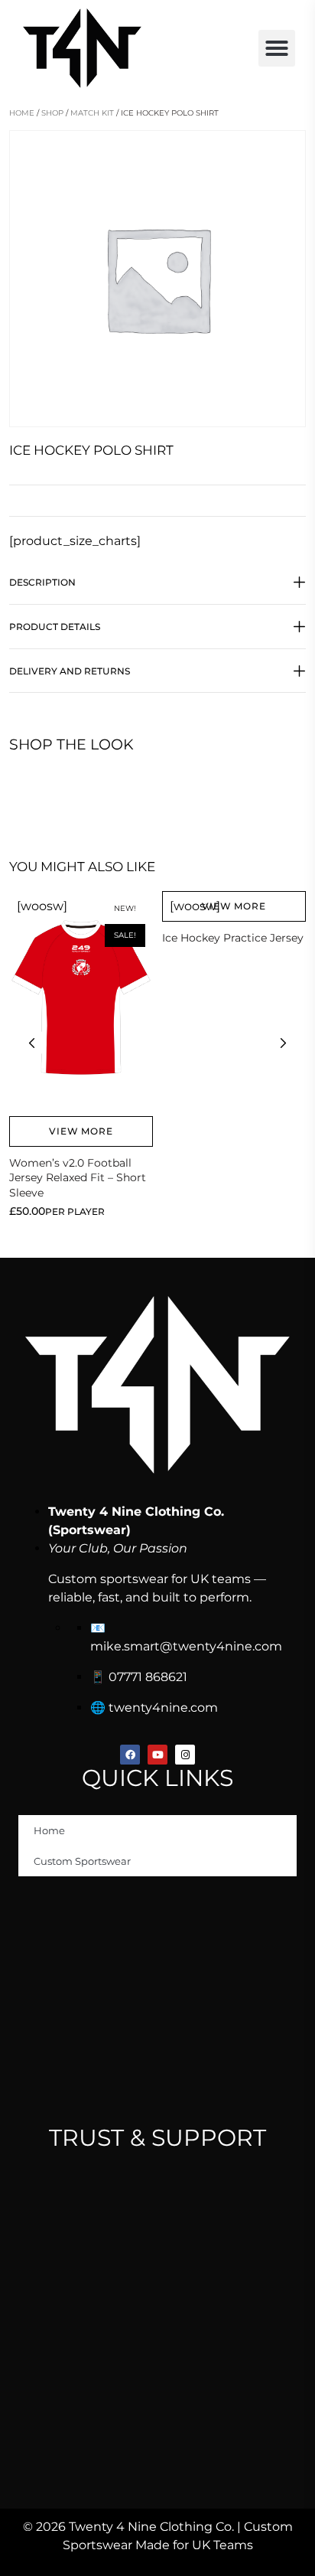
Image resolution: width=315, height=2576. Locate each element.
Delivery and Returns (70, 671)
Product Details (55, 627)
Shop (52, 113)
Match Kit (92, 113)
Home (22, 113)
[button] (277, 48)
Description (42, 582)
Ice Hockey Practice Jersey (233, 938)
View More (81, 1131)
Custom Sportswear (82, 1861)
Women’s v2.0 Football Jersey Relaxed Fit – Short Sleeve (78, 1178)
